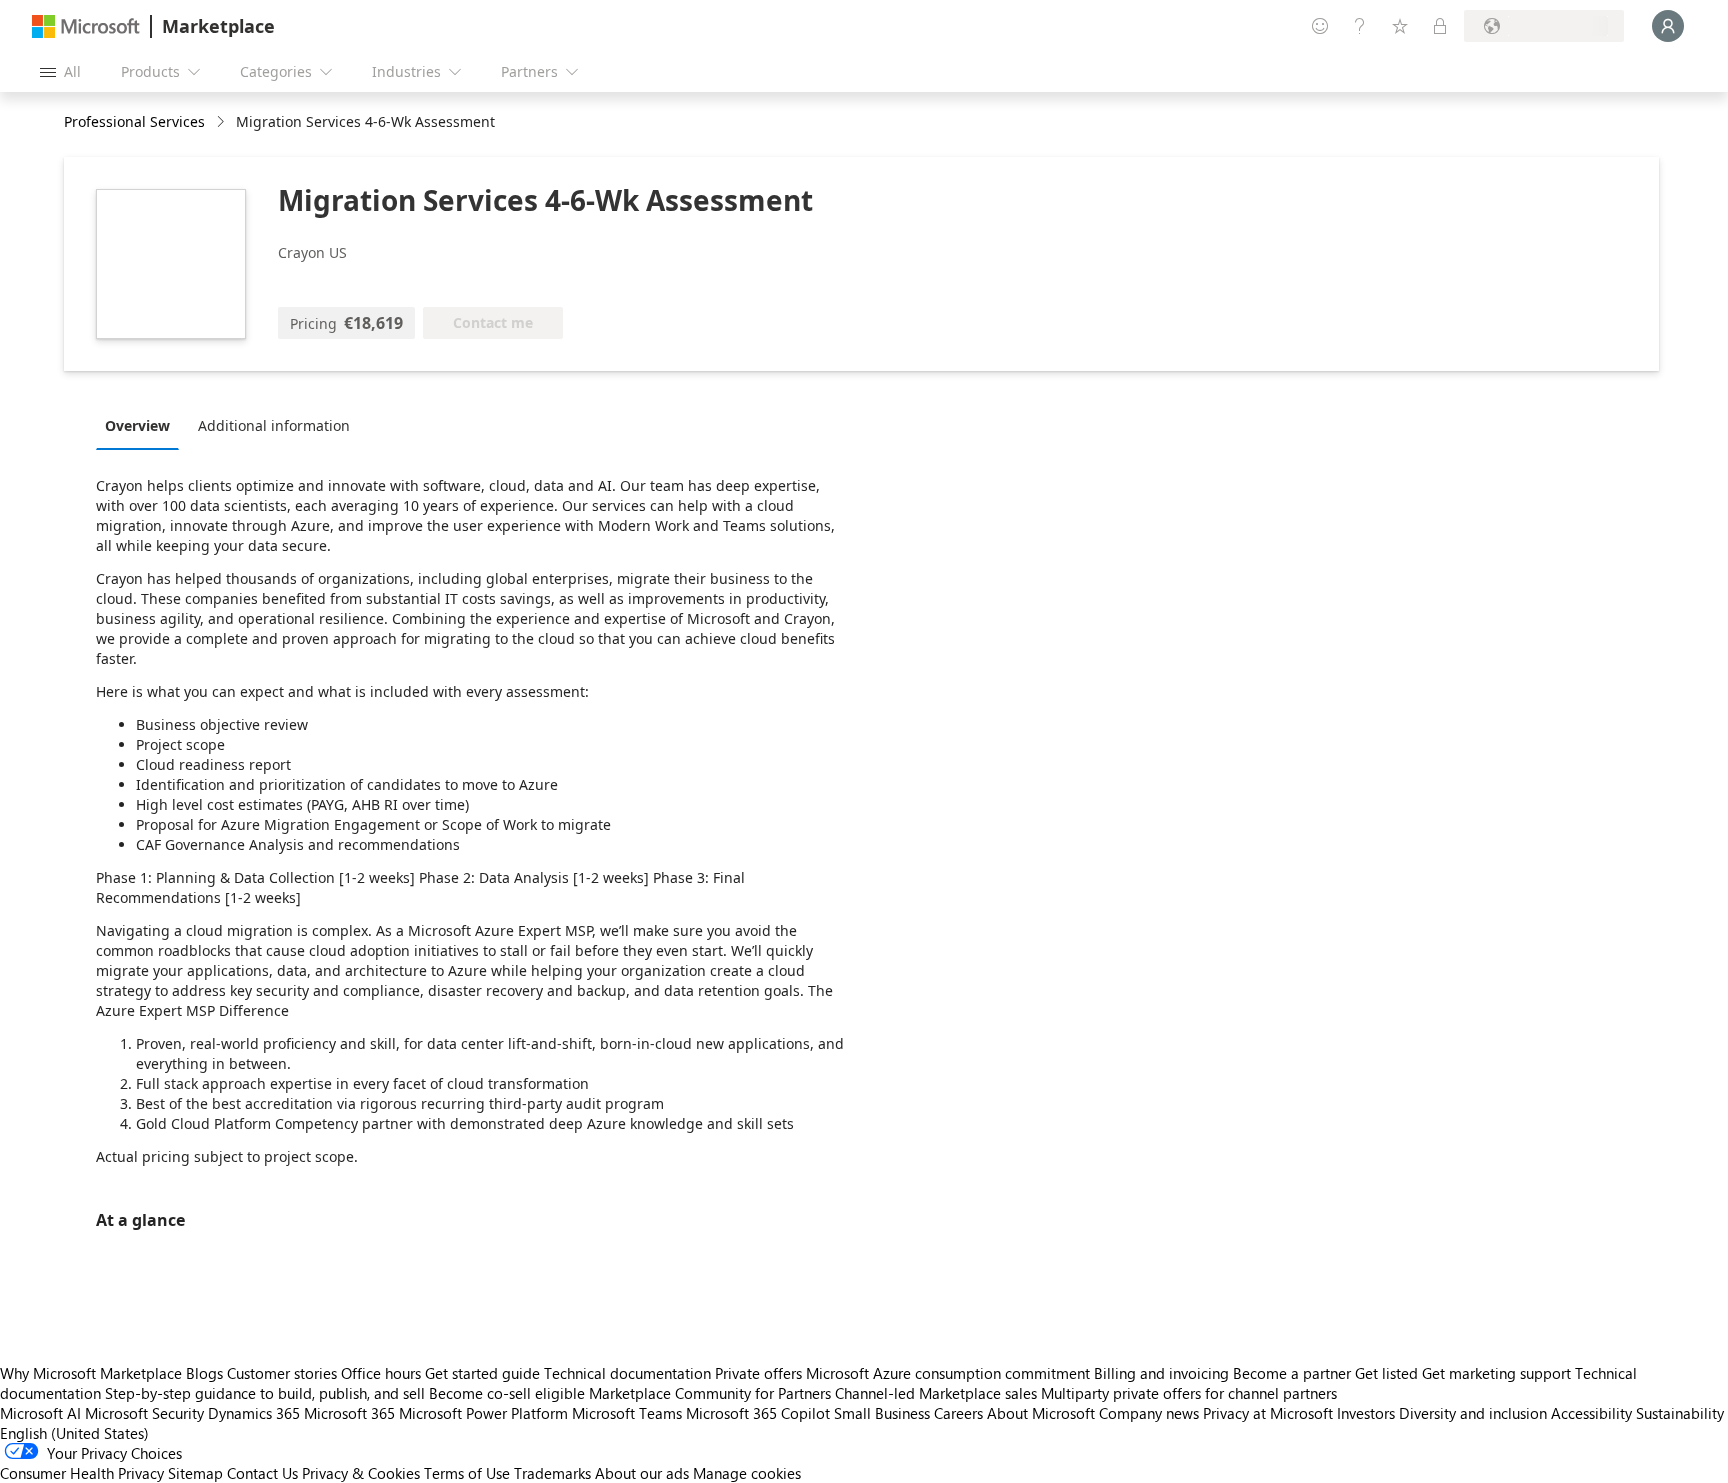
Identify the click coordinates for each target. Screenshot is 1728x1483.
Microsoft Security (144, 1413)
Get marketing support (1496, 1373)
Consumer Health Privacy (82, 1473)
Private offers (758, 1373)
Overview (137, 425)
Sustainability (1680, 1413)
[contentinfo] (222, 122)
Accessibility (1591, 1413)
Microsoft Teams (627, 1413)
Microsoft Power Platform (483, 1413)
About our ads (642, 1473)
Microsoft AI (40, 1413)
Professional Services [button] (134, 121)
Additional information (274, 425)
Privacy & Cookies (361, 1473)
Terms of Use (467, 1473)
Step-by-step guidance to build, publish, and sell (265, 1393)
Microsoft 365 (349, 1413)
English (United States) (74, 1433)
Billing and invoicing (1161, 1373)
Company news (1149, 1413)
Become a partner (1292, 1373)
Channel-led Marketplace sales (936, 1393)
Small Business (882, 1413)
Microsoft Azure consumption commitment (950, 1373)
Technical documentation (627, 1373)
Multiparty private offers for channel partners (1189, 1393)
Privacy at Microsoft (1268, 1413)
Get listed (1386, 1373)
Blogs (204, 1373)
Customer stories (282, 1373)
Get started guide (482, 1373)
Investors (1366, 1413)
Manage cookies (747, 1473)
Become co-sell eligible (507, 1393)
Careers (958, 1413)
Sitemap (195, 1473)
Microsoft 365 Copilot (758, 1413)
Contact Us (262, 1473)
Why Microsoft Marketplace (91, 1373)
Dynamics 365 (254, 1413)
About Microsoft (1041, 1413)
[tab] (142, 425)
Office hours (381, 1373)
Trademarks (552, 1473)
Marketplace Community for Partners (710, 1393)
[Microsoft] (86, 26)
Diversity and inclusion (1473, 1413)
